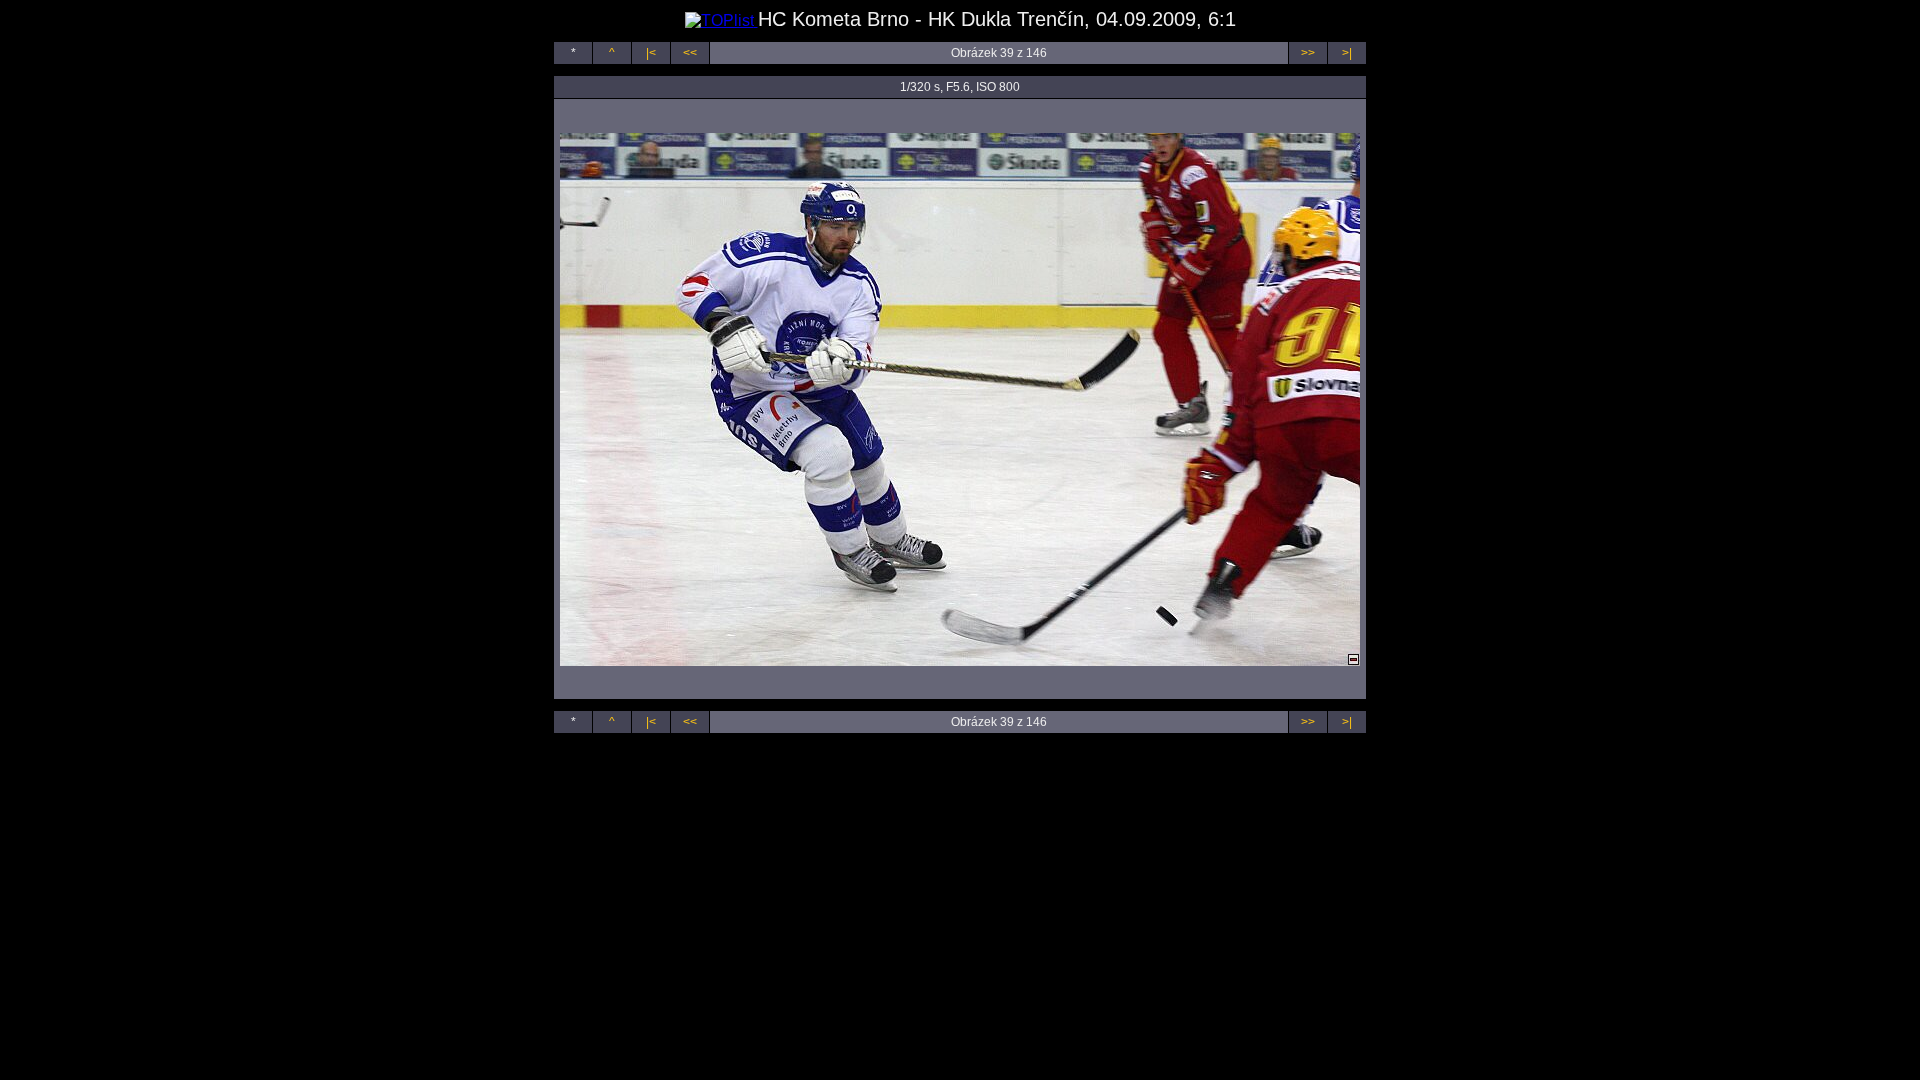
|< (651, 53)
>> (1308, 53)
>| (1347, 53)
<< (690, 53)
